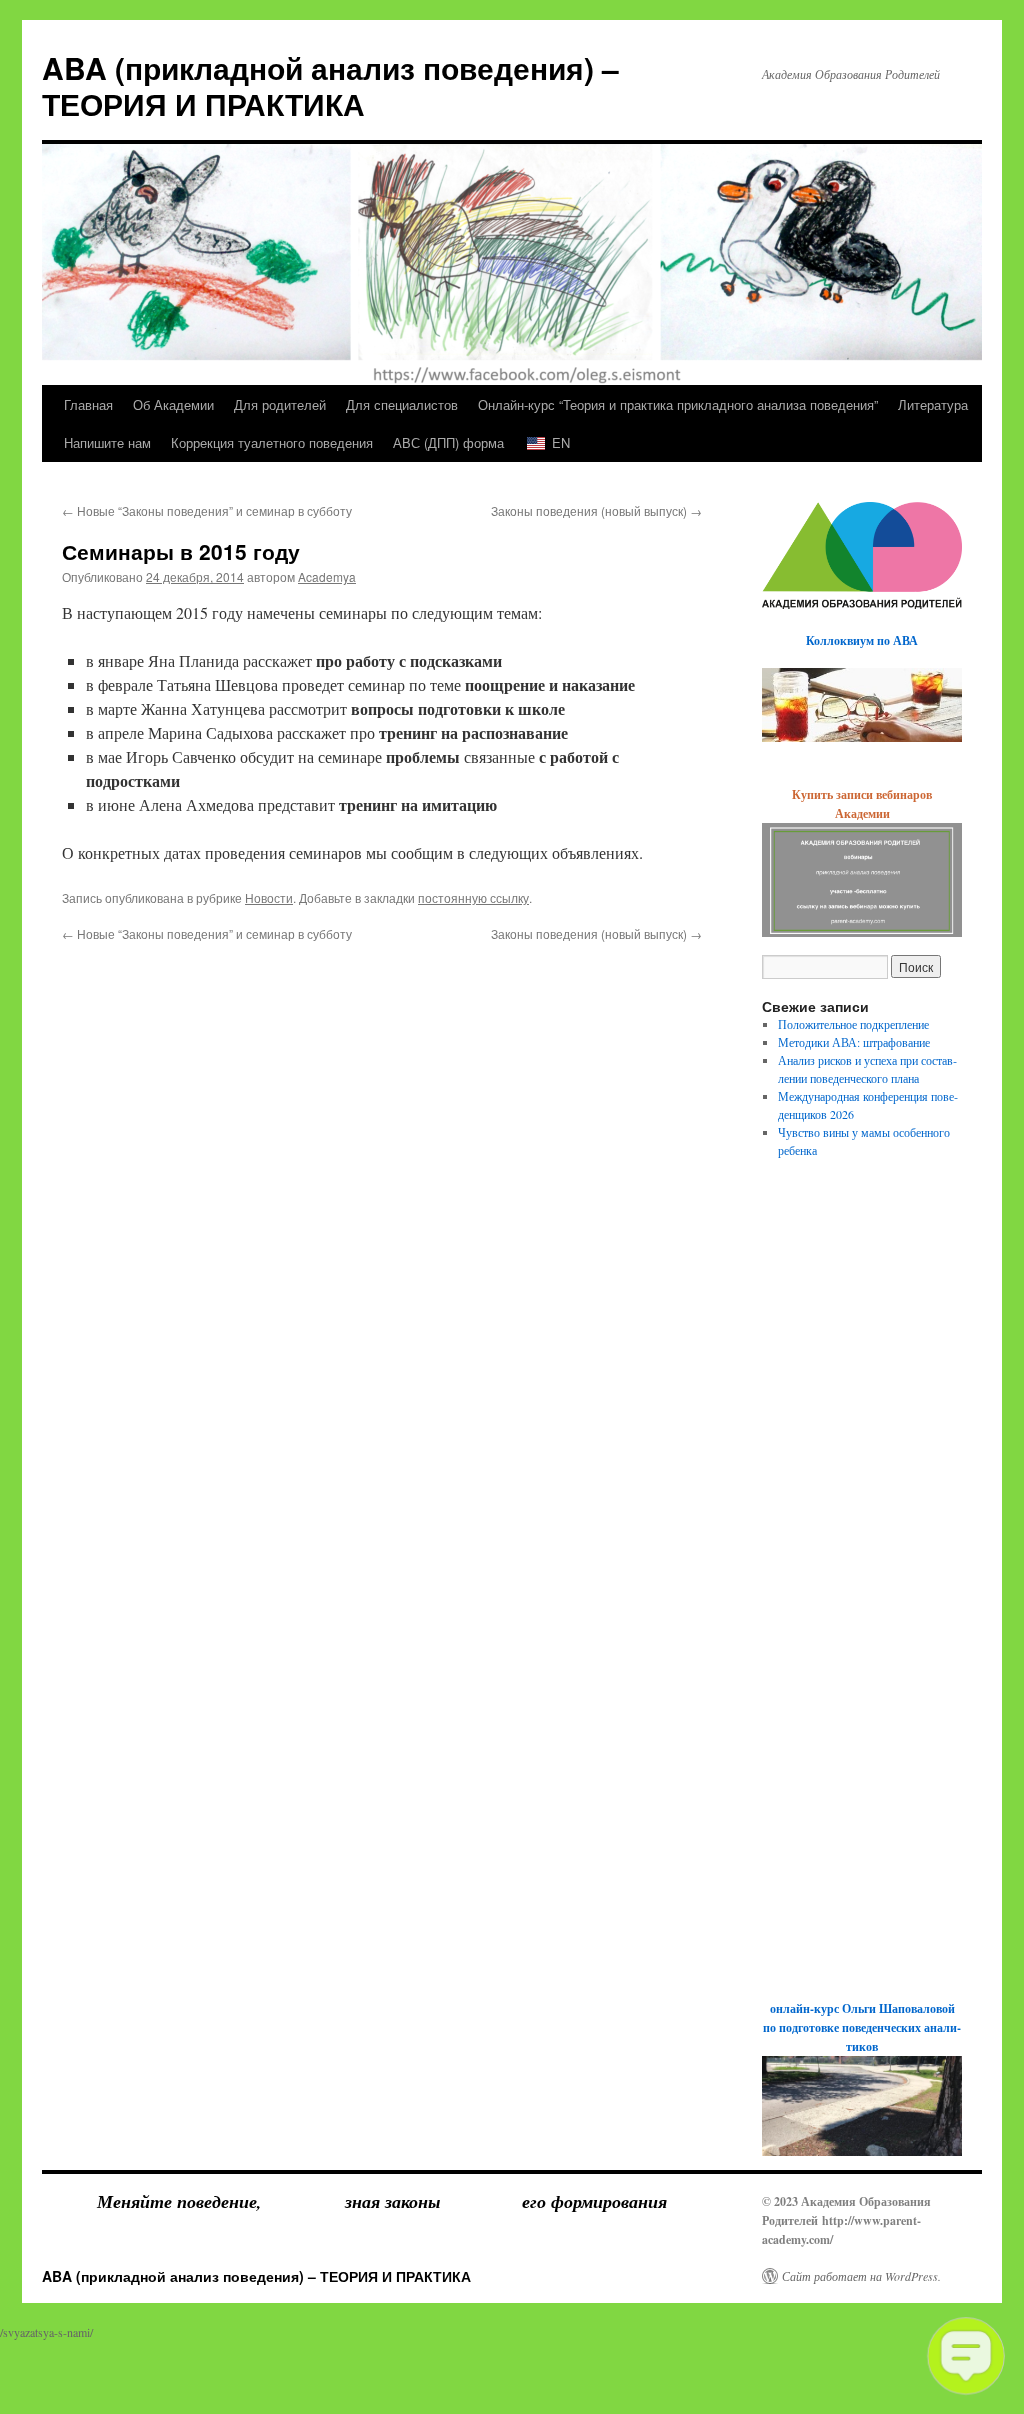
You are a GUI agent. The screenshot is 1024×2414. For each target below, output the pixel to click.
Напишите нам (107, 442)
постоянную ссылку (473, 897)
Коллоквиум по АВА (862, 640)
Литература (933, 404)
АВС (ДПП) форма (448, 442)
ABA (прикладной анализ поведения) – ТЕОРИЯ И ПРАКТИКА (330, 85)
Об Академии (173, 404)
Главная (88, 404)
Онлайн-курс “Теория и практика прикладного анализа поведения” (678, 404)
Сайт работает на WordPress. (861, 2276)
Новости (269, 897)
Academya (327, 576)
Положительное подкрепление (853, 1024)
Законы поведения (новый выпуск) (596, 510)
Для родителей (280, 404)
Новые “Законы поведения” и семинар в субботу (207, 510)
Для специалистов (402, 404)
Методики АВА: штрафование (854, 1042)
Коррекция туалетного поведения (272, 442)
